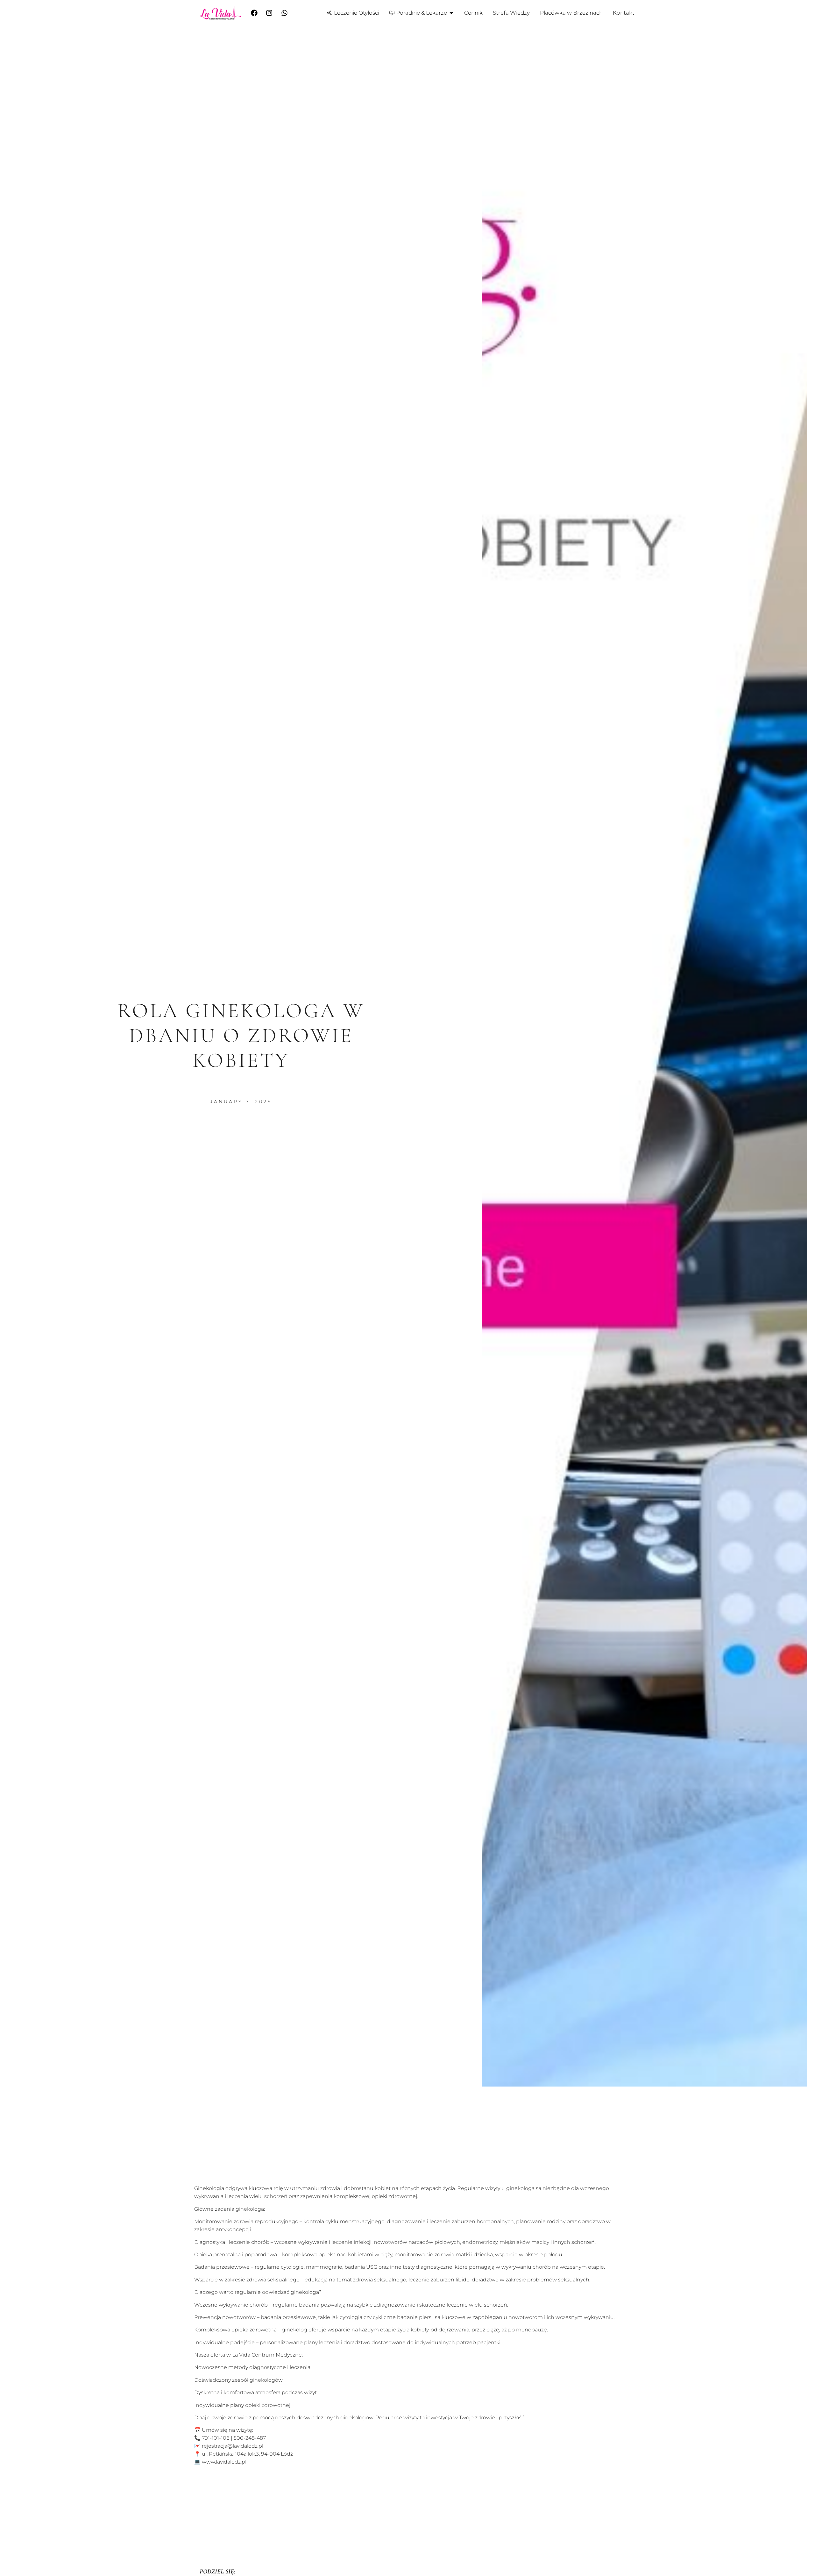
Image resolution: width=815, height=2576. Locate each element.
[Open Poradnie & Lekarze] (451, 13)
